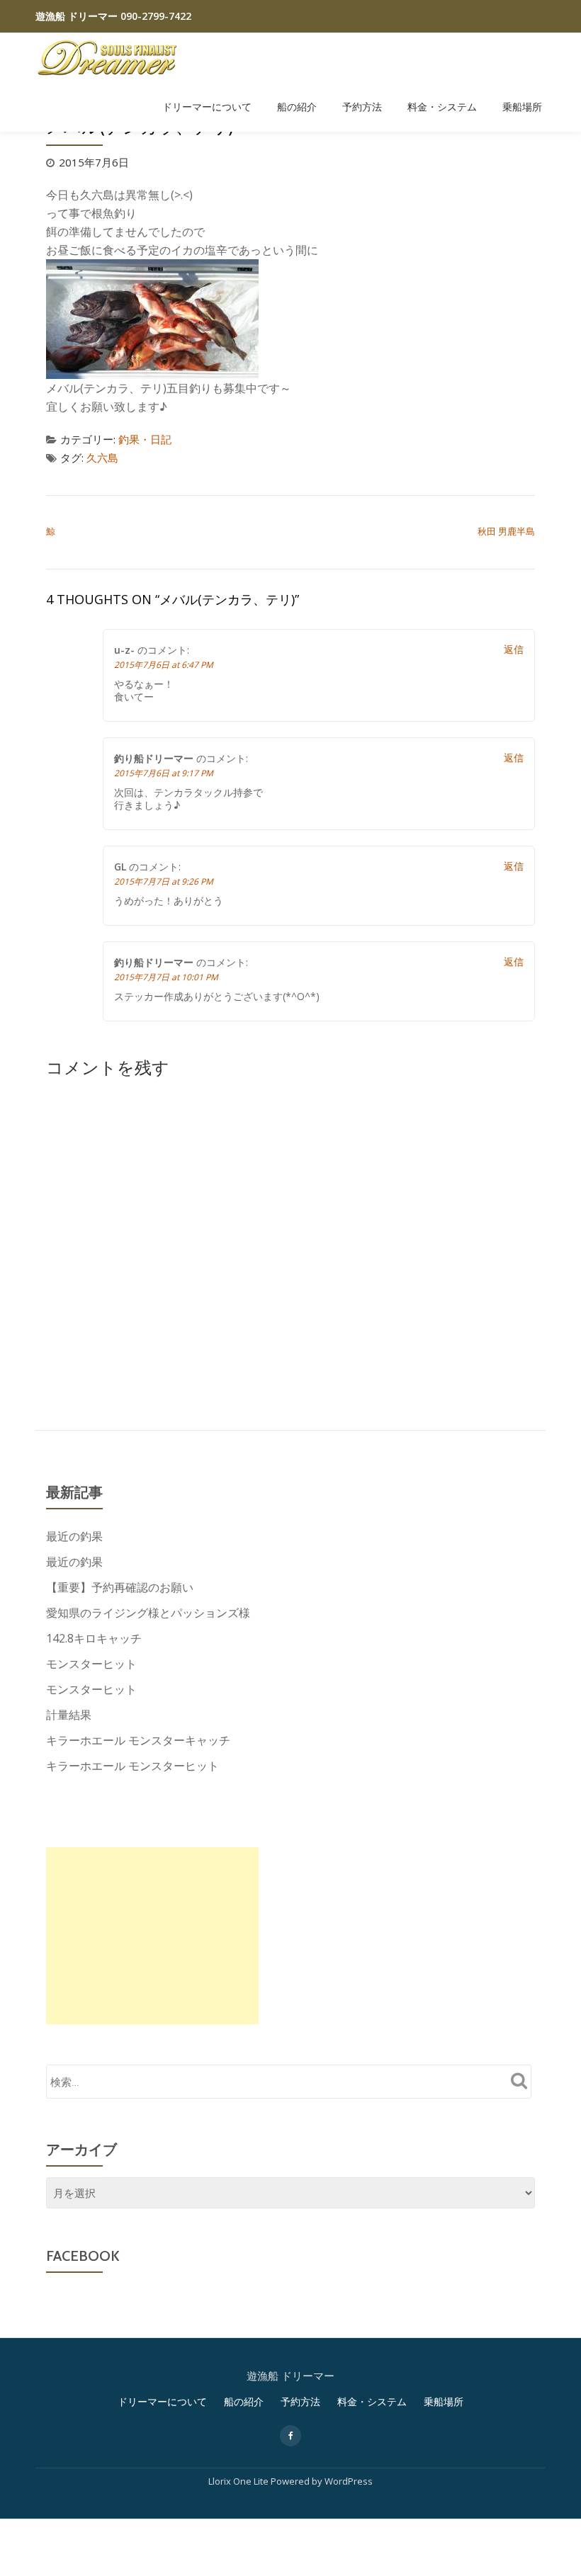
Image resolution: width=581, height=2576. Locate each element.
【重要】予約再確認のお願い (120, 1587)
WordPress (349, 2481)
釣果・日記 (145, 439)
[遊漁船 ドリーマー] (109, 57)
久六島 (102, 458)
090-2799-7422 (154, 16)
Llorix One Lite (239, 2481)
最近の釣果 (74, 1536)
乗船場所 (522, 107)
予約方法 (362, 107)
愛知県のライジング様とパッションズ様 (148, 1613)
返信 (514, 649)
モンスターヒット (91, 1664)
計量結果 (69, 1715)
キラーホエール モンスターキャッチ (138, 1740)
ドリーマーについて (207, 107)
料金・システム (442, 107)
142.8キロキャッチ (94, 1638)
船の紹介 (297, 107)
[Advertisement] (152, 1936)
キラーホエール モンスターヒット (132, 1766)
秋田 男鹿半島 (506, 531)
